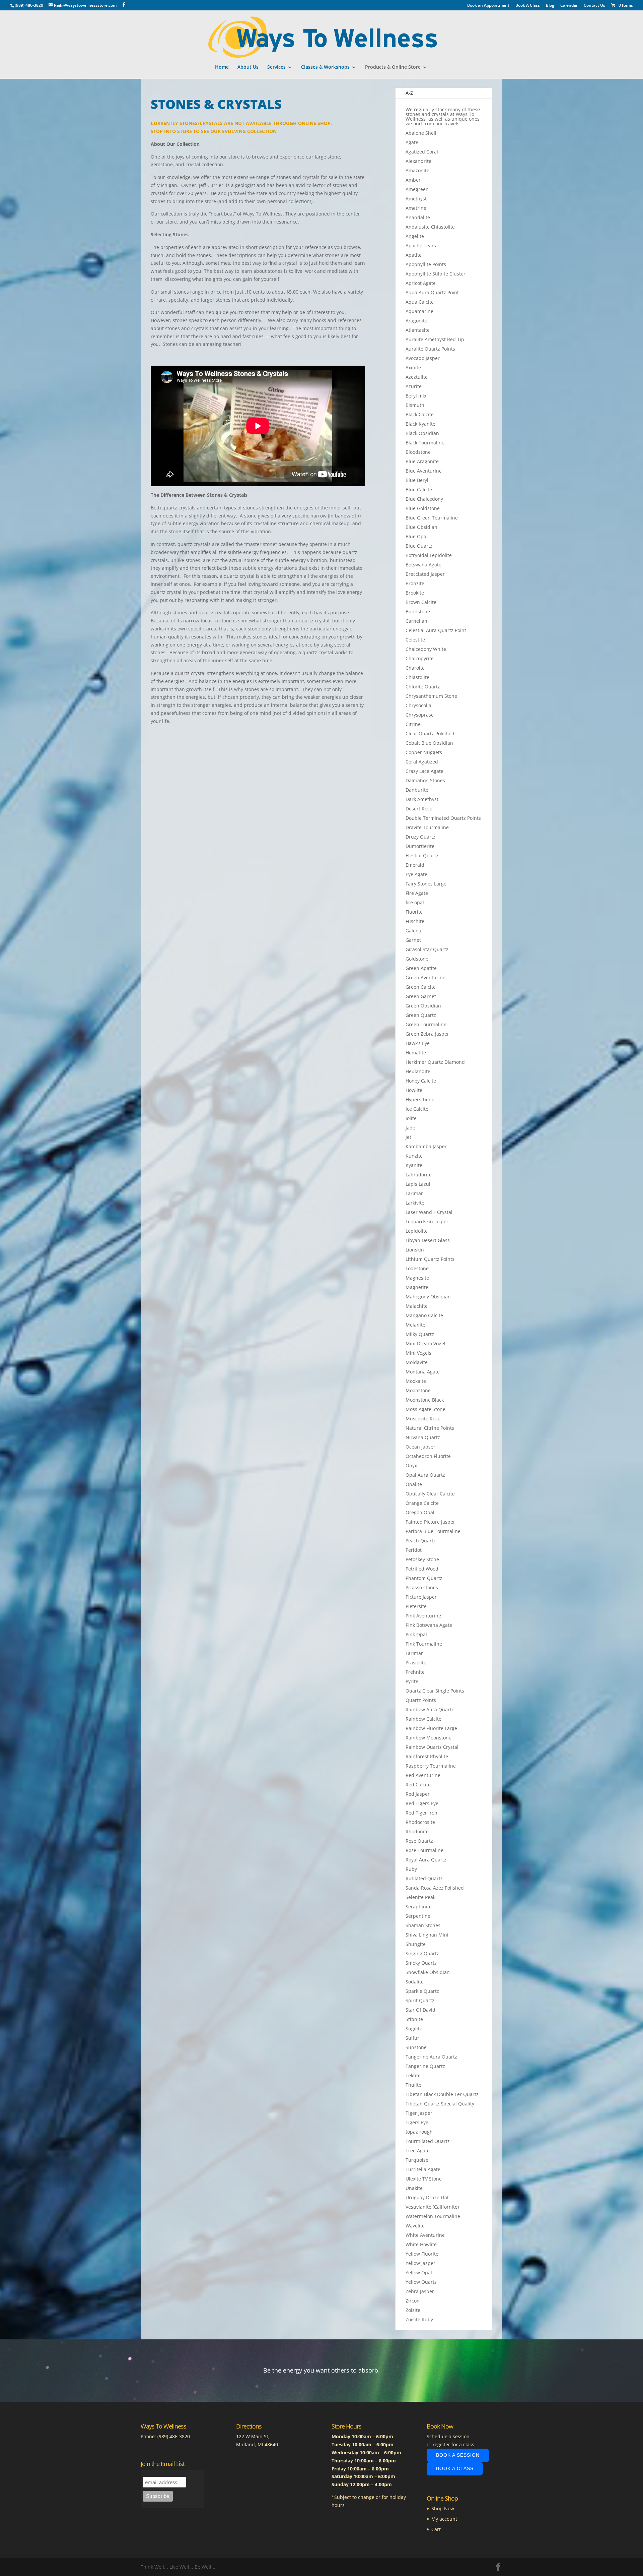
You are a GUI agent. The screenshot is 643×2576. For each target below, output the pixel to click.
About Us (248, 67)
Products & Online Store (393, 67)
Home (222, 67)
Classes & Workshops (325, 67)
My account (444, 2519)
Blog (550, 6)
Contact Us (594, 6)
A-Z (409, 93)
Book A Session (458, 2455)
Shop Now (443, 2508)
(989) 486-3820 (174, 2436)
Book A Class (528, 6)
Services (276, 67)
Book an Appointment (488, 6)
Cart (436, 2529)
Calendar (569, 6)
